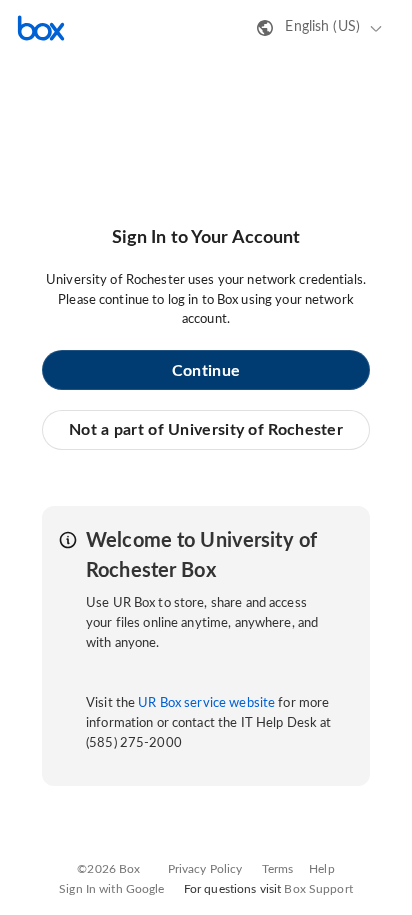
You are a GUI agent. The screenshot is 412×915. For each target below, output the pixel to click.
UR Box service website (206, 703)
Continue (206, 371)
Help (322, 869)
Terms (278, 869)
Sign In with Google (111, 889)
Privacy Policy (205, 869)
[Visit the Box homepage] (41, 28)
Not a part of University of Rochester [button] (206, 430)
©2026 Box (108, 869)
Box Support (318, 889)
